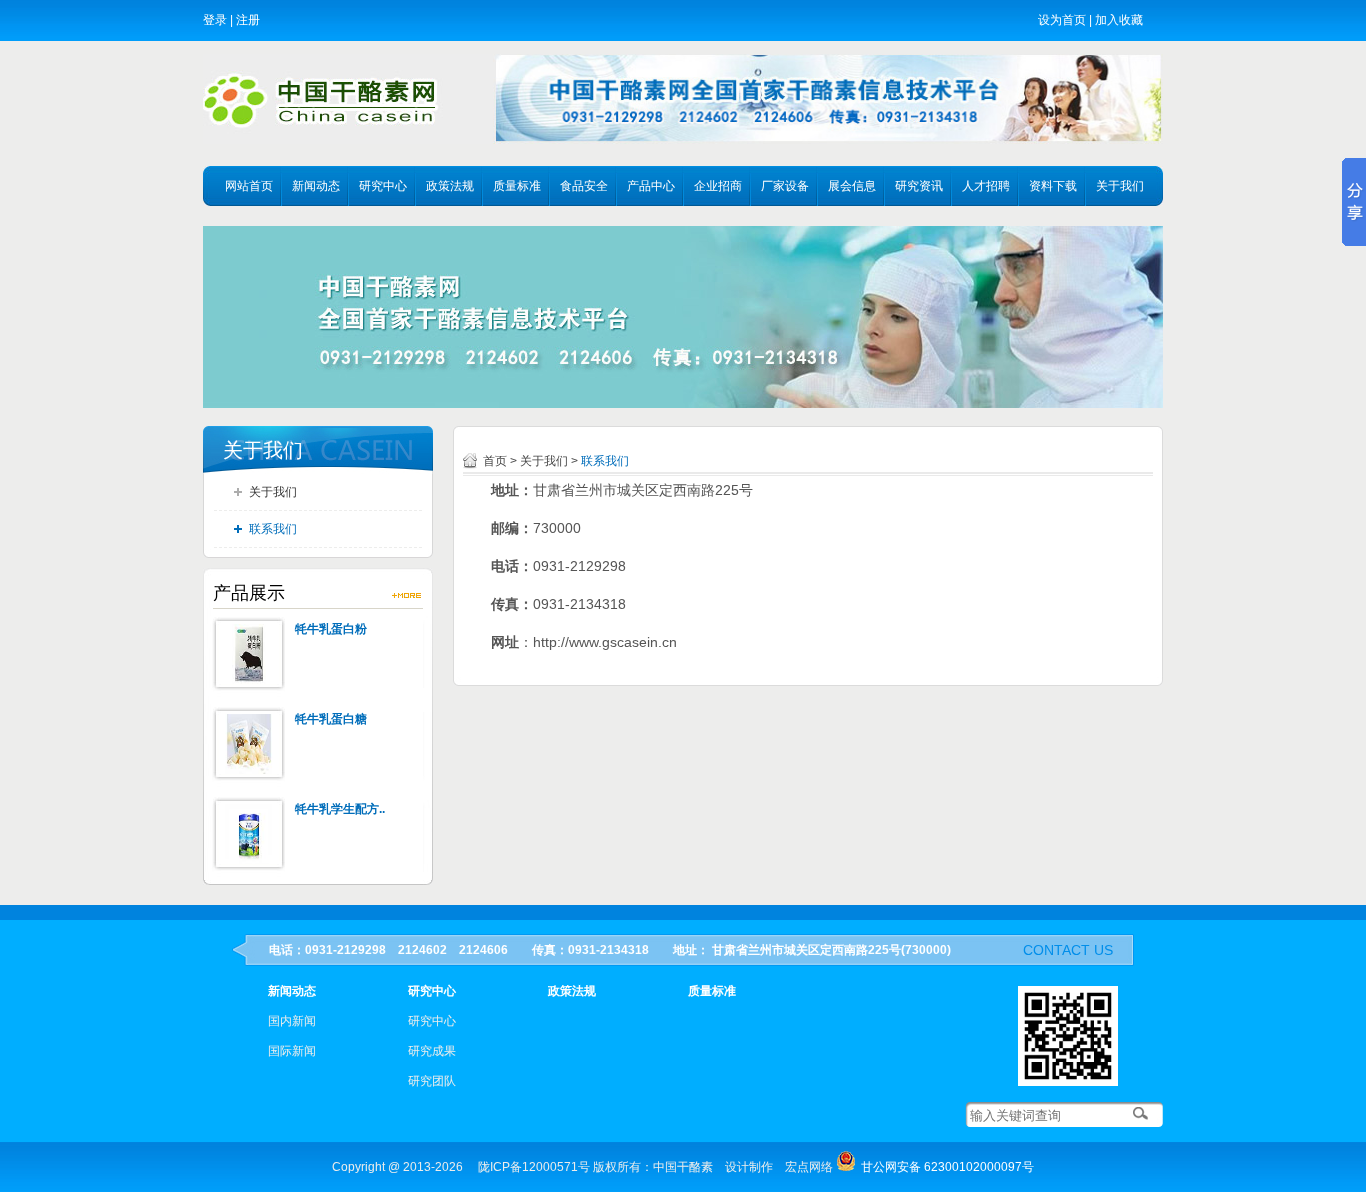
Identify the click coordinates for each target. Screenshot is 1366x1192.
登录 (215, 20)
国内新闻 (292, 1021)
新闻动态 (316, 186)
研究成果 (432, 1051)
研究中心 (383, 186)
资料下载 (1053, 186)
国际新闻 (292, 1051)
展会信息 (852, 186)
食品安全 (584, 186)
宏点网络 (809, 1167)
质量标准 (517, 186)
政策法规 (450, 186)
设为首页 (1062, 20)
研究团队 (432, 1081)
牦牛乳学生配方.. (340, 809)
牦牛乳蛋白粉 (331, 629)
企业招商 (718, 186)
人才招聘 (986, 186)
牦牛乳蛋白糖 (331, 719)
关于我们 (1120, 186)
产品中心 (651, 186)
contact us (1068, 950)
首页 (495, 461)
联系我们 (273, 529)
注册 (248, 20)
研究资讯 (919, 186)
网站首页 (249, 186)
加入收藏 (1119, 20)
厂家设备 (785, 186)
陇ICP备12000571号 (534, 1167)
